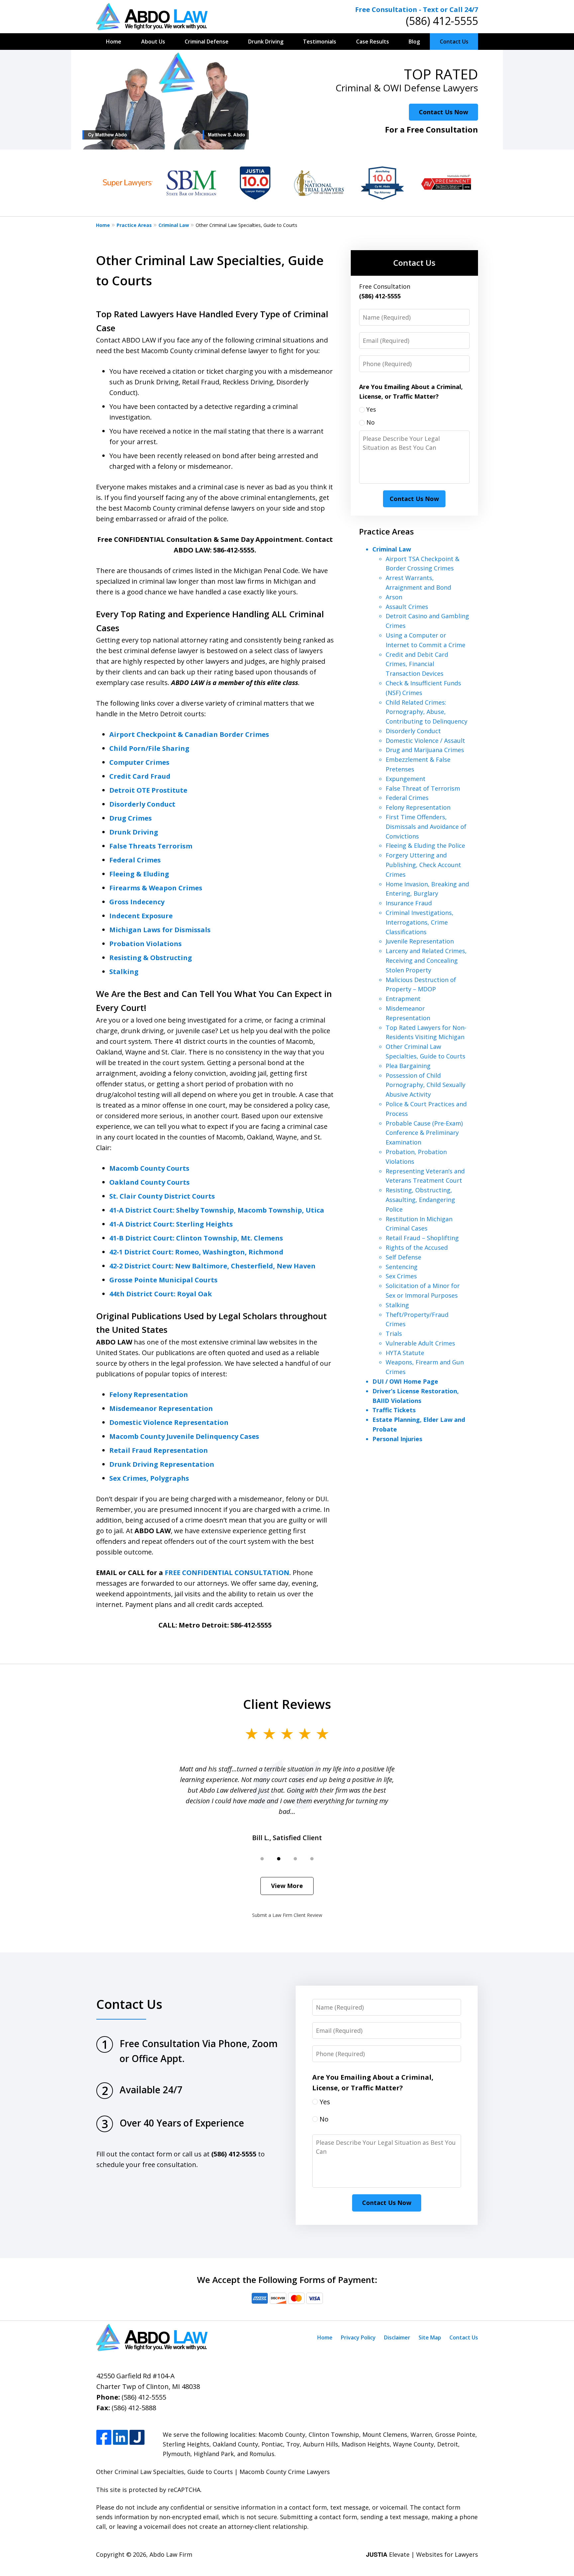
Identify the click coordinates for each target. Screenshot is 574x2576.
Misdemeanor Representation (161, 1408)
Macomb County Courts (149, 1168)
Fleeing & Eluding (139, 874)
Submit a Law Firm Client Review (287, 1915)
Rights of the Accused (417, 1247)
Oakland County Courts (149, 1182)
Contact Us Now (443, 112)
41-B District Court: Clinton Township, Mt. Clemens (196, 1238)
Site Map (430, 2337)
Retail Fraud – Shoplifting (422, 1238)
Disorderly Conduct (142, 804)
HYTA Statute (405, 1353)
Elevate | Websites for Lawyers (422, 2554)
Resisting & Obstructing (151, 958)
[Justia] (137, 2438)
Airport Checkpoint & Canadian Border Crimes (189, 734)
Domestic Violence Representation (169, 1422)
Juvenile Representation (420, 941)
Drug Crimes (131, 818)
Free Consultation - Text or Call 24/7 (417, 9)
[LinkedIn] (120, 2438)
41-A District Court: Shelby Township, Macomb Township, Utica (217, 1210)
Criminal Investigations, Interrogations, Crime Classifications (420, 922)
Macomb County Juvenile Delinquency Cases (184, 1436)
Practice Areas (134, 225)
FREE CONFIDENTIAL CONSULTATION (227, 1573)
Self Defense (403, 1257)
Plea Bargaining (408, 1066)
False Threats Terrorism (151, 846)
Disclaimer (397, 2337)
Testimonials (320, 42)
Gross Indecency (137, 902)
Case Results (373, 42)
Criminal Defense (207, 42)
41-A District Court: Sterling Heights (171, 1224)
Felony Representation (149, 1394)
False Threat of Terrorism (423, 788)
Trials (394, 1334)
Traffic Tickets (394, 1410)
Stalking (124, 972)
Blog (414, 42)
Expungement (406, 779)
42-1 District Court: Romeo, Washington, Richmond (196, 1252)
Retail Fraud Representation (159, 1450)
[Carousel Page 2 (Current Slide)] (279, 1859)
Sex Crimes (401, 1276)
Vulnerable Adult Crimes (420, 1343)
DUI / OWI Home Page (405, 1381)
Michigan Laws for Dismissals (160, 930)
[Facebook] (104, 2438)
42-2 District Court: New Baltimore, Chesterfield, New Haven (212, 1266)
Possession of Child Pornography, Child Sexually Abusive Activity (426, 1085)
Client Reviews (287, 1704)
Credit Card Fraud (140, 776)
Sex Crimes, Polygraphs (149, 1478)
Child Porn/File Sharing (149, 748)
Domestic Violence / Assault (425, 741)
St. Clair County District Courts (162, 1196)
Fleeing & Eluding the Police (425, 845)
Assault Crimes (407, 607)
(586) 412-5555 (442, 21)
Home (114, 42)
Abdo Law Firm (171, 2554)
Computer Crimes (139, 762)
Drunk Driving (266, 42)
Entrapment (403, 999)
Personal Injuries (397, 1439)
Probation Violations (145, 944)
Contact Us (454, 42)
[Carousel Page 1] (262, 1859)
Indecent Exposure (141, 916)
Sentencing (402, 1267)
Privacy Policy (358, 2337)
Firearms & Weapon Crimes (156, 888)
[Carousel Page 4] (312, 1859)
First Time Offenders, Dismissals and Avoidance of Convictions (426, 827)
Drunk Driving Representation (162, 1464)
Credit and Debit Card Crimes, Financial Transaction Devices (417, 664)
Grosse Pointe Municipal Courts (163, 1280)
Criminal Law (174, 225)
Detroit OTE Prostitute (148, 790)
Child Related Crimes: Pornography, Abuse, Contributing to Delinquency (427, 712)
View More (287, 1886)
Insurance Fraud (409, 903)
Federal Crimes (135, 860)
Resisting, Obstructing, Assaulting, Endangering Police (420, 1200)
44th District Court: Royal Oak (161, 1294)
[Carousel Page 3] (295, 1859)
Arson (394, 597)
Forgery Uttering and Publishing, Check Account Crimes (423, 865)
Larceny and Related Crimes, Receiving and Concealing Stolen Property (426, 960)
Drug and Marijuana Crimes (425, 750)
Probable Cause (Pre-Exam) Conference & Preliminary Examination (424, 1133)
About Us (153, 42)
